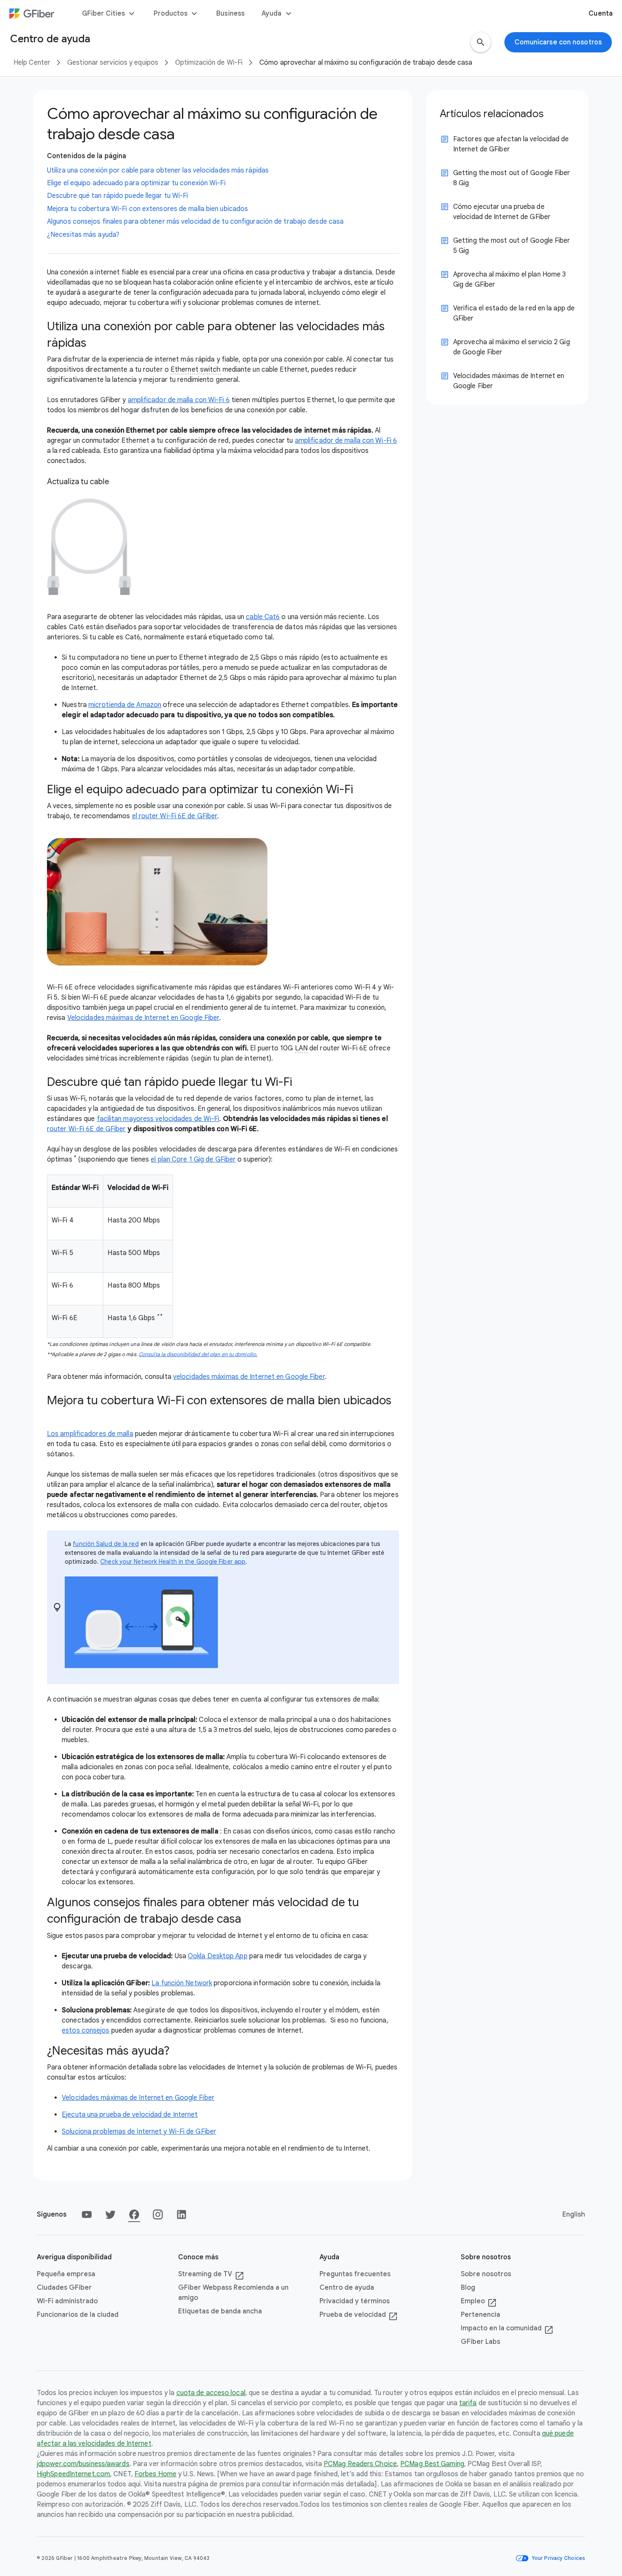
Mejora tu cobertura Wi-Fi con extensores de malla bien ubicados (147, 209)
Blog (468, 2288)
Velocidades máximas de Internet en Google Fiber (143, 1018)
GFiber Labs (480, 2342)
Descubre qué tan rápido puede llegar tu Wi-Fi (118, 196)
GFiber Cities (109, 14)
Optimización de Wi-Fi (209, 63)
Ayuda (278, 14)
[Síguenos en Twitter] (110, 2214)
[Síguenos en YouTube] (87, 2214)
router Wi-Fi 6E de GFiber (87, 1129)
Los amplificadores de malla (90, 1434)
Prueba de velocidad (359, 2315)
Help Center (32, 63)
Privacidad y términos (355, 2301)
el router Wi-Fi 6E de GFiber (175, 816)
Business (230, 14)
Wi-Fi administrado (67, 2301)
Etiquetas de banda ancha (220, 2311)
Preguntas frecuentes (355, 2274)
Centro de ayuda (347, 2288)
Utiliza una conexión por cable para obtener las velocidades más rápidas (158, 170)
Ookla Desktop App (218, 1956)
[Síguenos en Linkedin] (182, 2214)
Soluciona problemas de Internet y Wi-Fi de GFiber (139, 2132)
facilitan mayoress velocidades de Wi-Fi (158, 1119)
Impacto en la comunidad (507, 2329)
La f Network (182, 1983)
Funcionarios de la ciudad (78, 2315)
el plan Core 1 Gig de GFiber (193, 1159)
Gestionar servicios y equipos (113, 63)
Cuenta (601, 14)
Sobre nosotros (486, 2274)
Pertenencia (480, 2315)
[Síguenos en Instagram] (158, 2214)
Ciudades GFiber (64, 2288)
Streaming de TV (211, 2275)
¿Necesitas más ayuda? (83, 235)
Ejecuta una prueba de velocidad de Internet (130, 2115)
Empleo (479, 2302)
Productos (176, 14)
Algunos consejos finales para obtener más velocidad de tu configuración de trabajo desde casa (195, 222)
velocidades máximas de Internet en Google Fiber (249, 1377)
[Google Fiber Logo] (32, 14)
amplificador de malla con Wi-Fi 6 (179, 400)
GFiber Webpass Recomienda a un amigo (233, 2293)
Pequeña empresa (66, 2274)
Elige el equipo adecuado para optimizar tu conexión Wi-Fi (136, 183)
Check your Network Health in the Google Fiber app (173, 1562)
